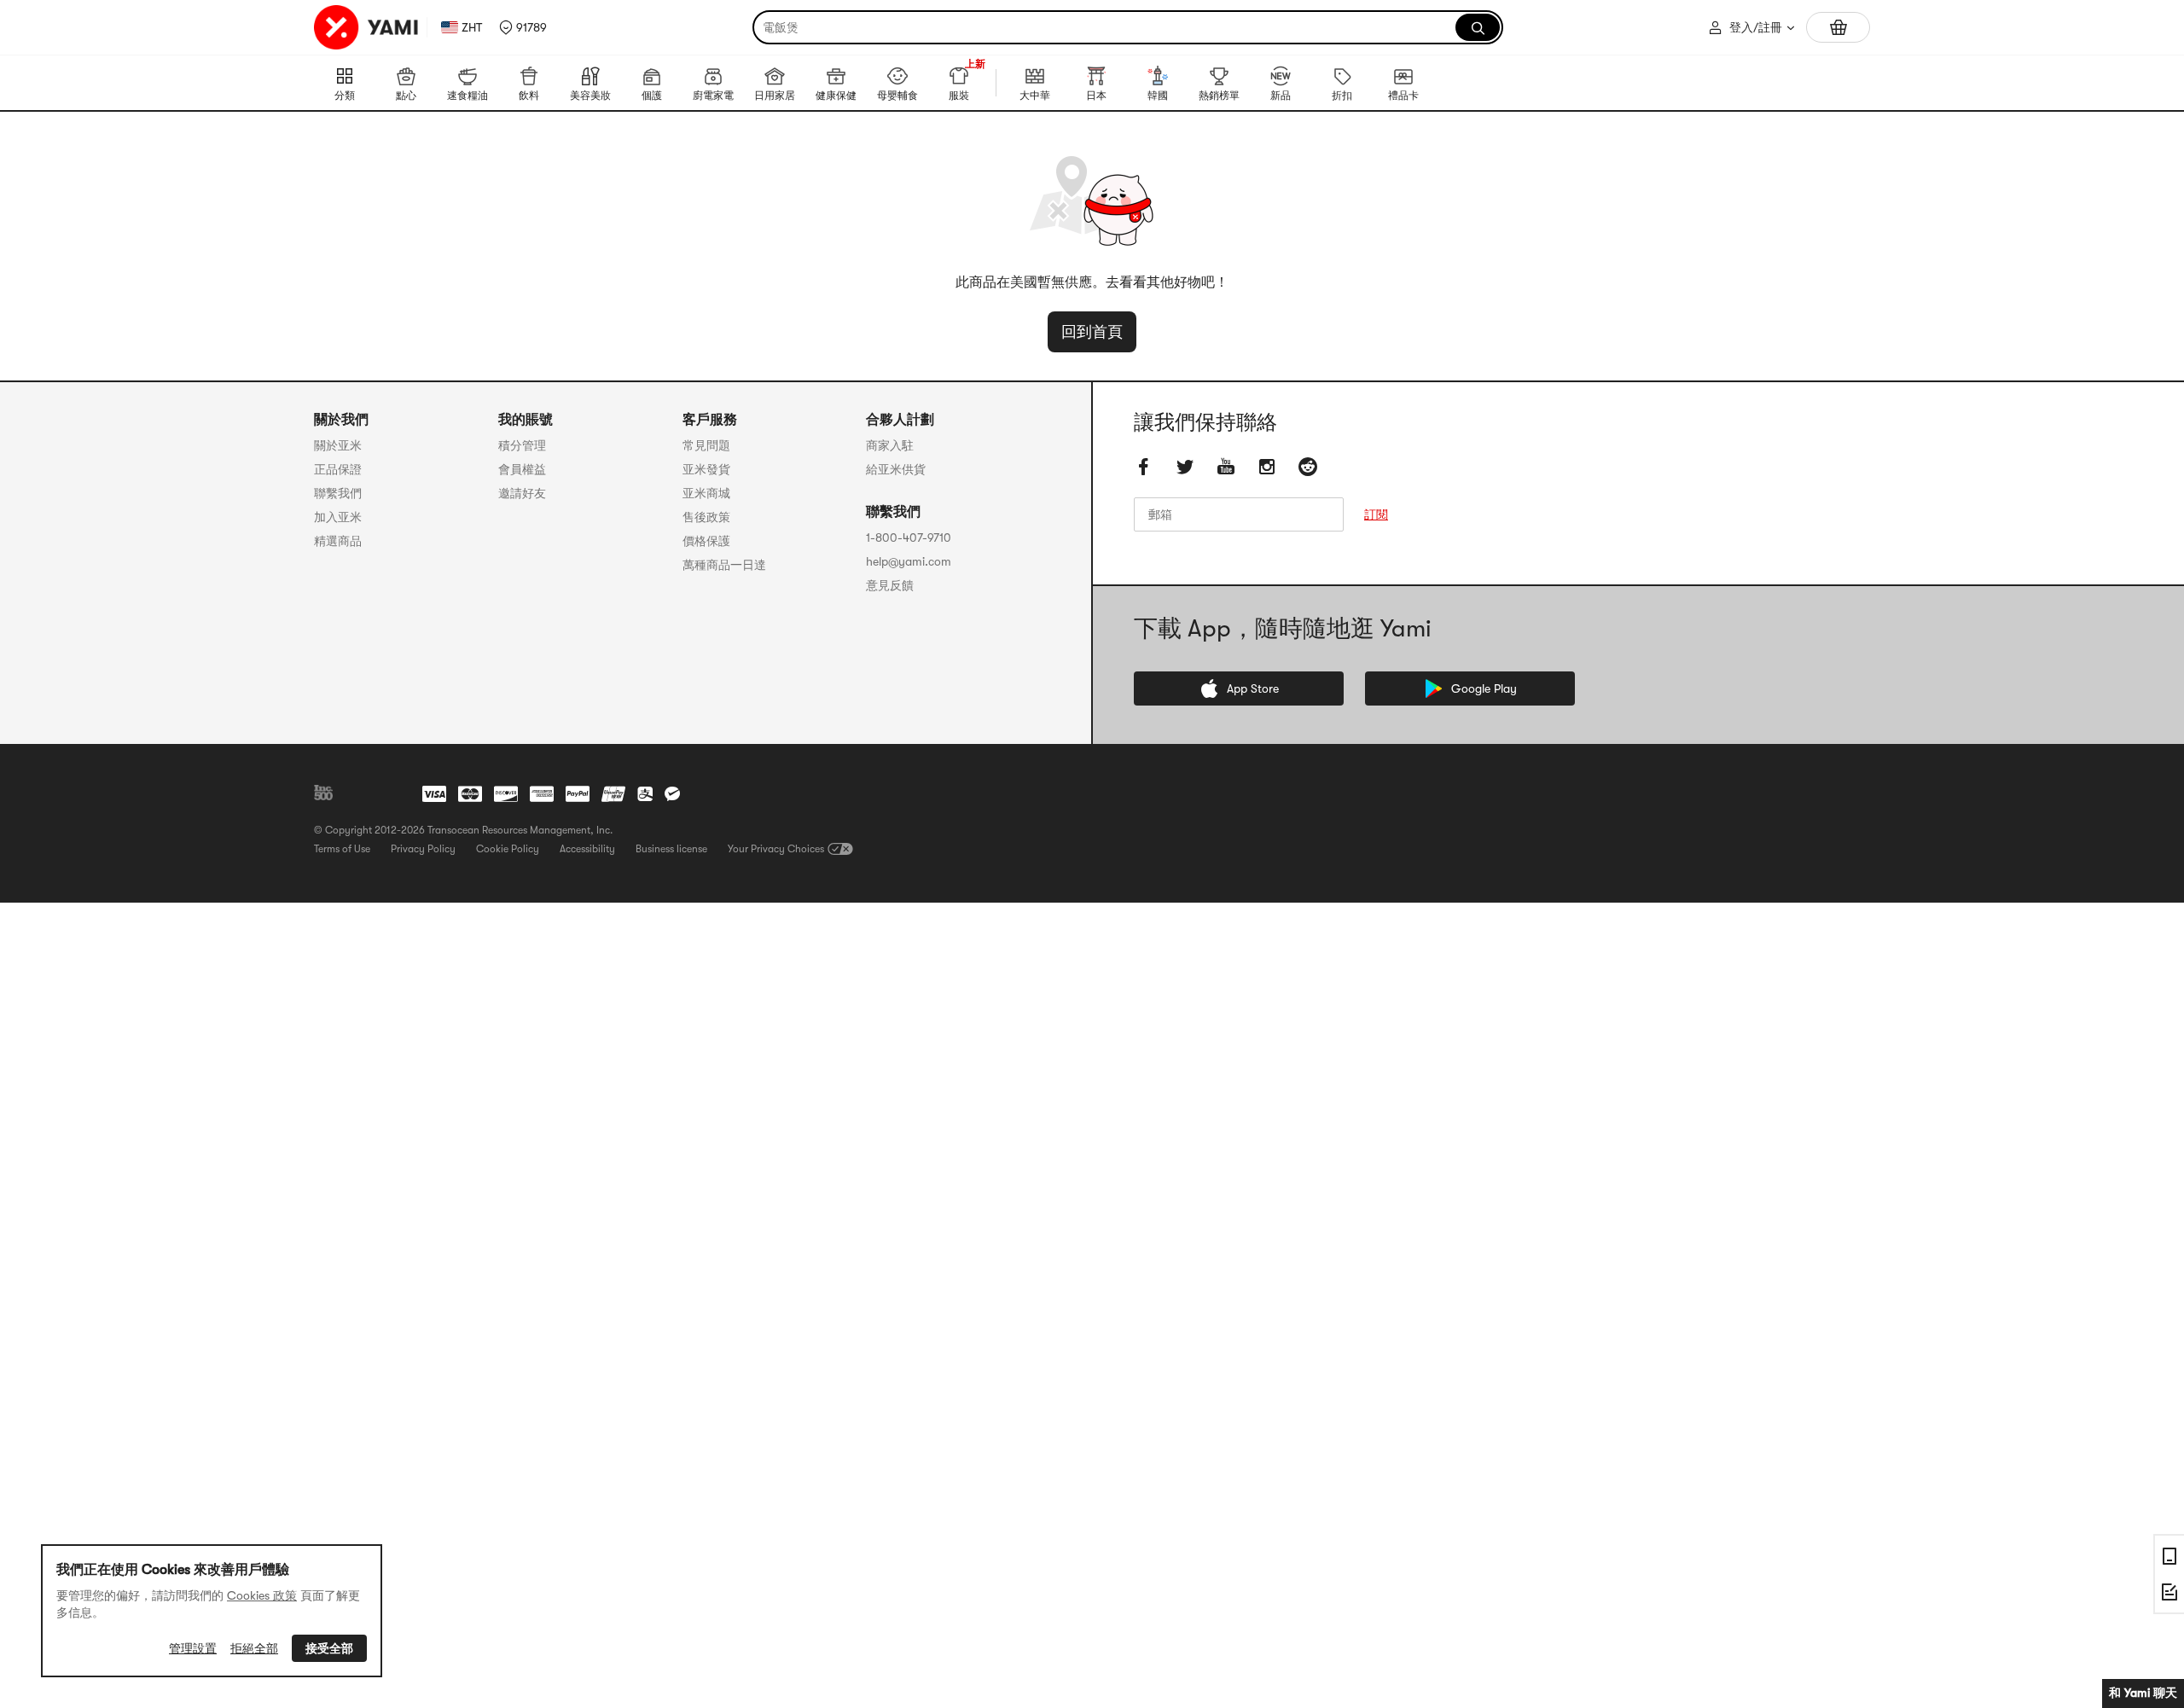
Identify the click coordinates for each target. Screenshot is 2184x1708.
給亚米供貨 (896, 469)
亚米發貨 (706, 469)
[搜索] (1478, 27)
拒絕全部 (254, 1648)
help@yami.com (909, 561)
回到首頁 (1092, 332)
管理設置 (193, 1648)
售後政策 (706, 517)
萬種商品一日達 (724, 565)
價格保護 (706, 541)
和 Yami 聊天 (2143, 1693)
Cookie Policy (508, 849)
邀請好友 (522, 493)
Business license (671, 849)
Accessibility (587, 849)
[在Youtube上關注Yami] (1226, 467)
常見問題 (706, 445)
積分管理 (522, 445)
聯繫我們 (338, 493)
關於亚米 (338, 445)
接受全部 (329, 1648)
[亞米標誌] (367, 27)
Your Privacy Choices (776, 849)
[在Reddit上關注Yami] (1308, 467)
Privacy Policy (423, 849)
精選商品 (338, 541)
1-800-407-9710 (909, 537)
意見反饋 (890, 585)
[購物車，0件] (1838, 27)
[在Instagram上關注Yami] (1267, 467)
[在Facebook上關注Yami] (1144, 467)
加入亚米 (338, 517)
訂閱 (1376, 514)
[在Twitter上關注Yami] (1185, 467)
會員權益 (522, 469)
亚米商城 (706, 493)
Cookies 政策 (262, 1595)
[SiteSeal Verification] (377, 793)
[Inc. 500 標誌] (323, 793)
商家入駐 (890, 445)
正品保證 (338, 469)
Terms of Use (342, 849)
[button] (523, 27)
